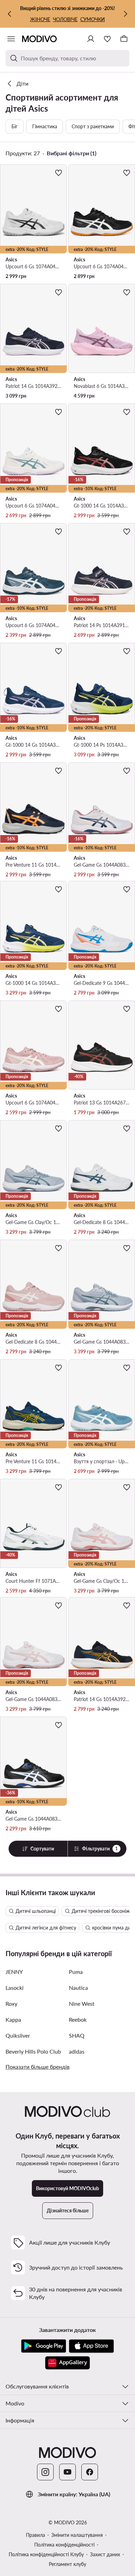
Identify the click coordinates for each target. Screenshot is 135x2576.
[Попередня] (10, 14)
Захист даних (105, 2554)
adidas (77, 2051)
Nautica (78, 1988)
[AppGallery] (67, 2363)
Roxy (11, 2003)
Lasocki (15, 1988)
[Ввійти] (91, 39)
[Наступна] (125, 14)
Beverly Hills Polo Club (33, 2051)
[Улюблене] (107, 39)
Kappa (13, 2019)
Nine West (82, 2003)
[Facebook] (90, 2472)
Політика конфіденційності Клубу (46, 2554)
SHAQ (77, 2035)
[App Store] (91, 2346)
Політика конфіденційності (64, 2545)
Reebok (78, 2019)
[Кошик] (124, 39)
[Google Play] (44, 2346)
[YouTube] (67, 2472)
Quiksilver (18, 2035)
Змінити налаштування (77, 2535)
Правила (35, 2535)
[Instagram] (45, 2472)
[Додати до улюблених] (58, 173)
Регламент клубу (67, 2564)
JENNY (14, 1972)
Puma (76, 1972)
